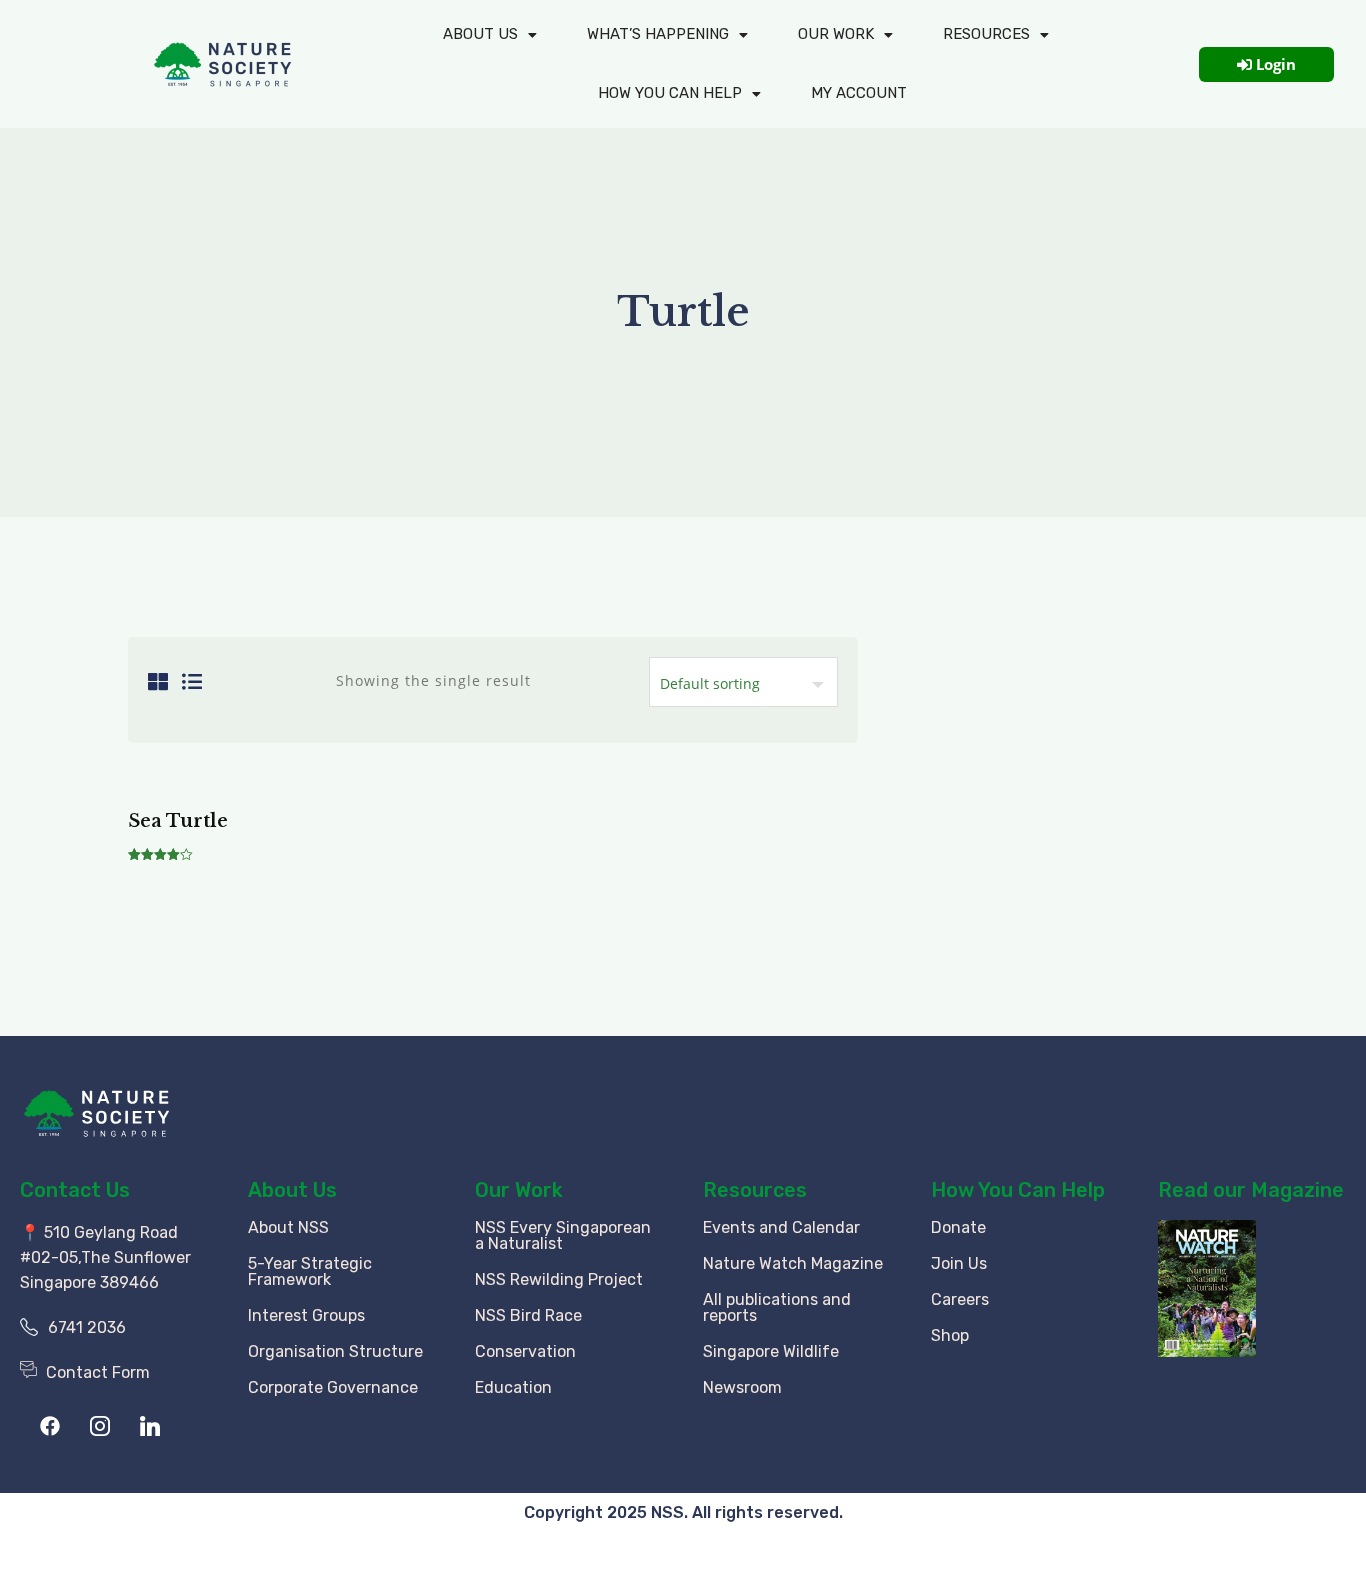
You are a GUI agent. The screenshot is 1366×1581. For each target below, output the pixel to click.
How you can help (670, 93)
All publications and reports (777, 1307)
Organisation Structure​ (335, 1351)
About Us (480, 34)
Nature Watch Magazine (793, 1263)
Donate (958, 1227)
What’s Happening (658, 34)
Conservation (525, 1351)
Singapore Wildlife (771, 1351)
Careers (960, 1299)
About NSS (288, 1227)
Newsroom (742, 1387)
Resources (986, 34)
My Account (859, 93)
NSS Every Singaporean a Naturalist (563, 1235)
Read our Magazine (1251, 1190)
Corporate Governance (333, 1387)
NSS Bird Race (528, 1315)
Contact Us (75, 1190)
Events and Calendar (781, 1227)
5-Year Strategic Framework (310, 1271)
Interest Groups (306, 1315)
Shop (950, 1335)
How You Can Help (1018, 1190)
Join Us (959, 1263)
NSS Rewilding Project (559, 1279)
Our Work (836, 34)
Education (513, 1387)
